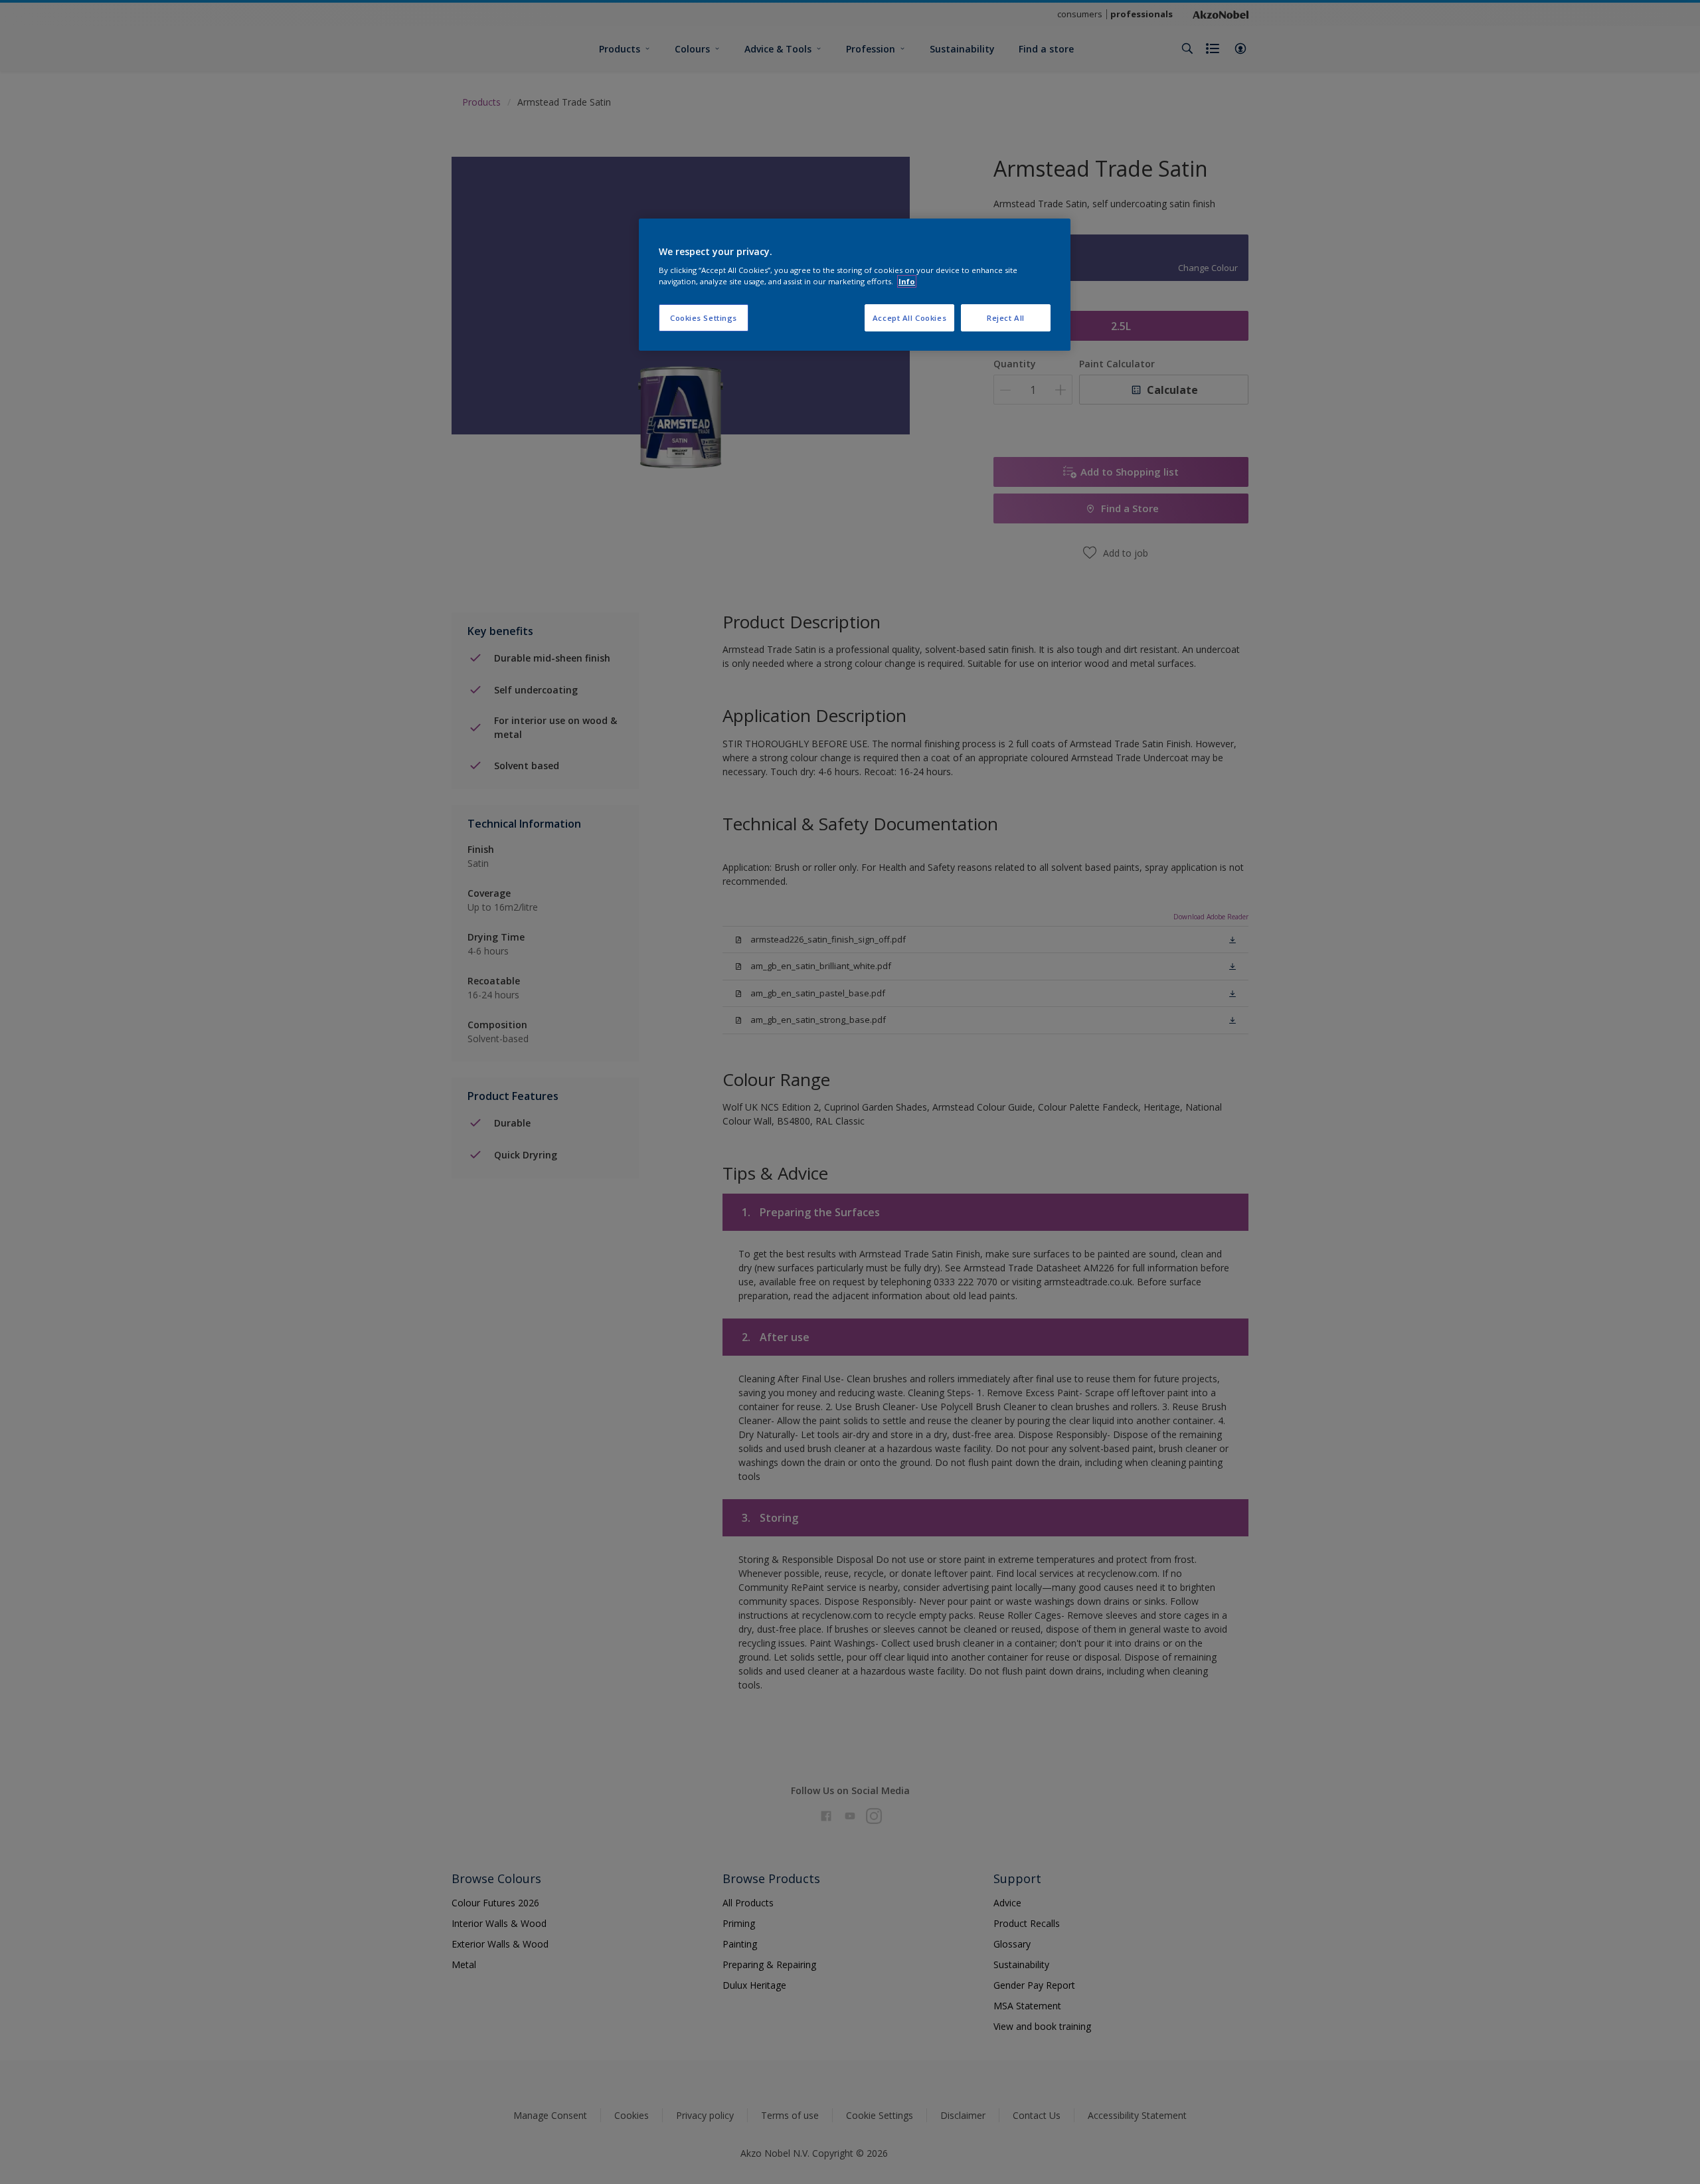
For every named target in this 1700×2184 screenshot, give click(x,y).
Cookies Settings (704, 318)
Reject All (1006, 318)
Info (907, 281)
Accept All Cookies (909, 318)
